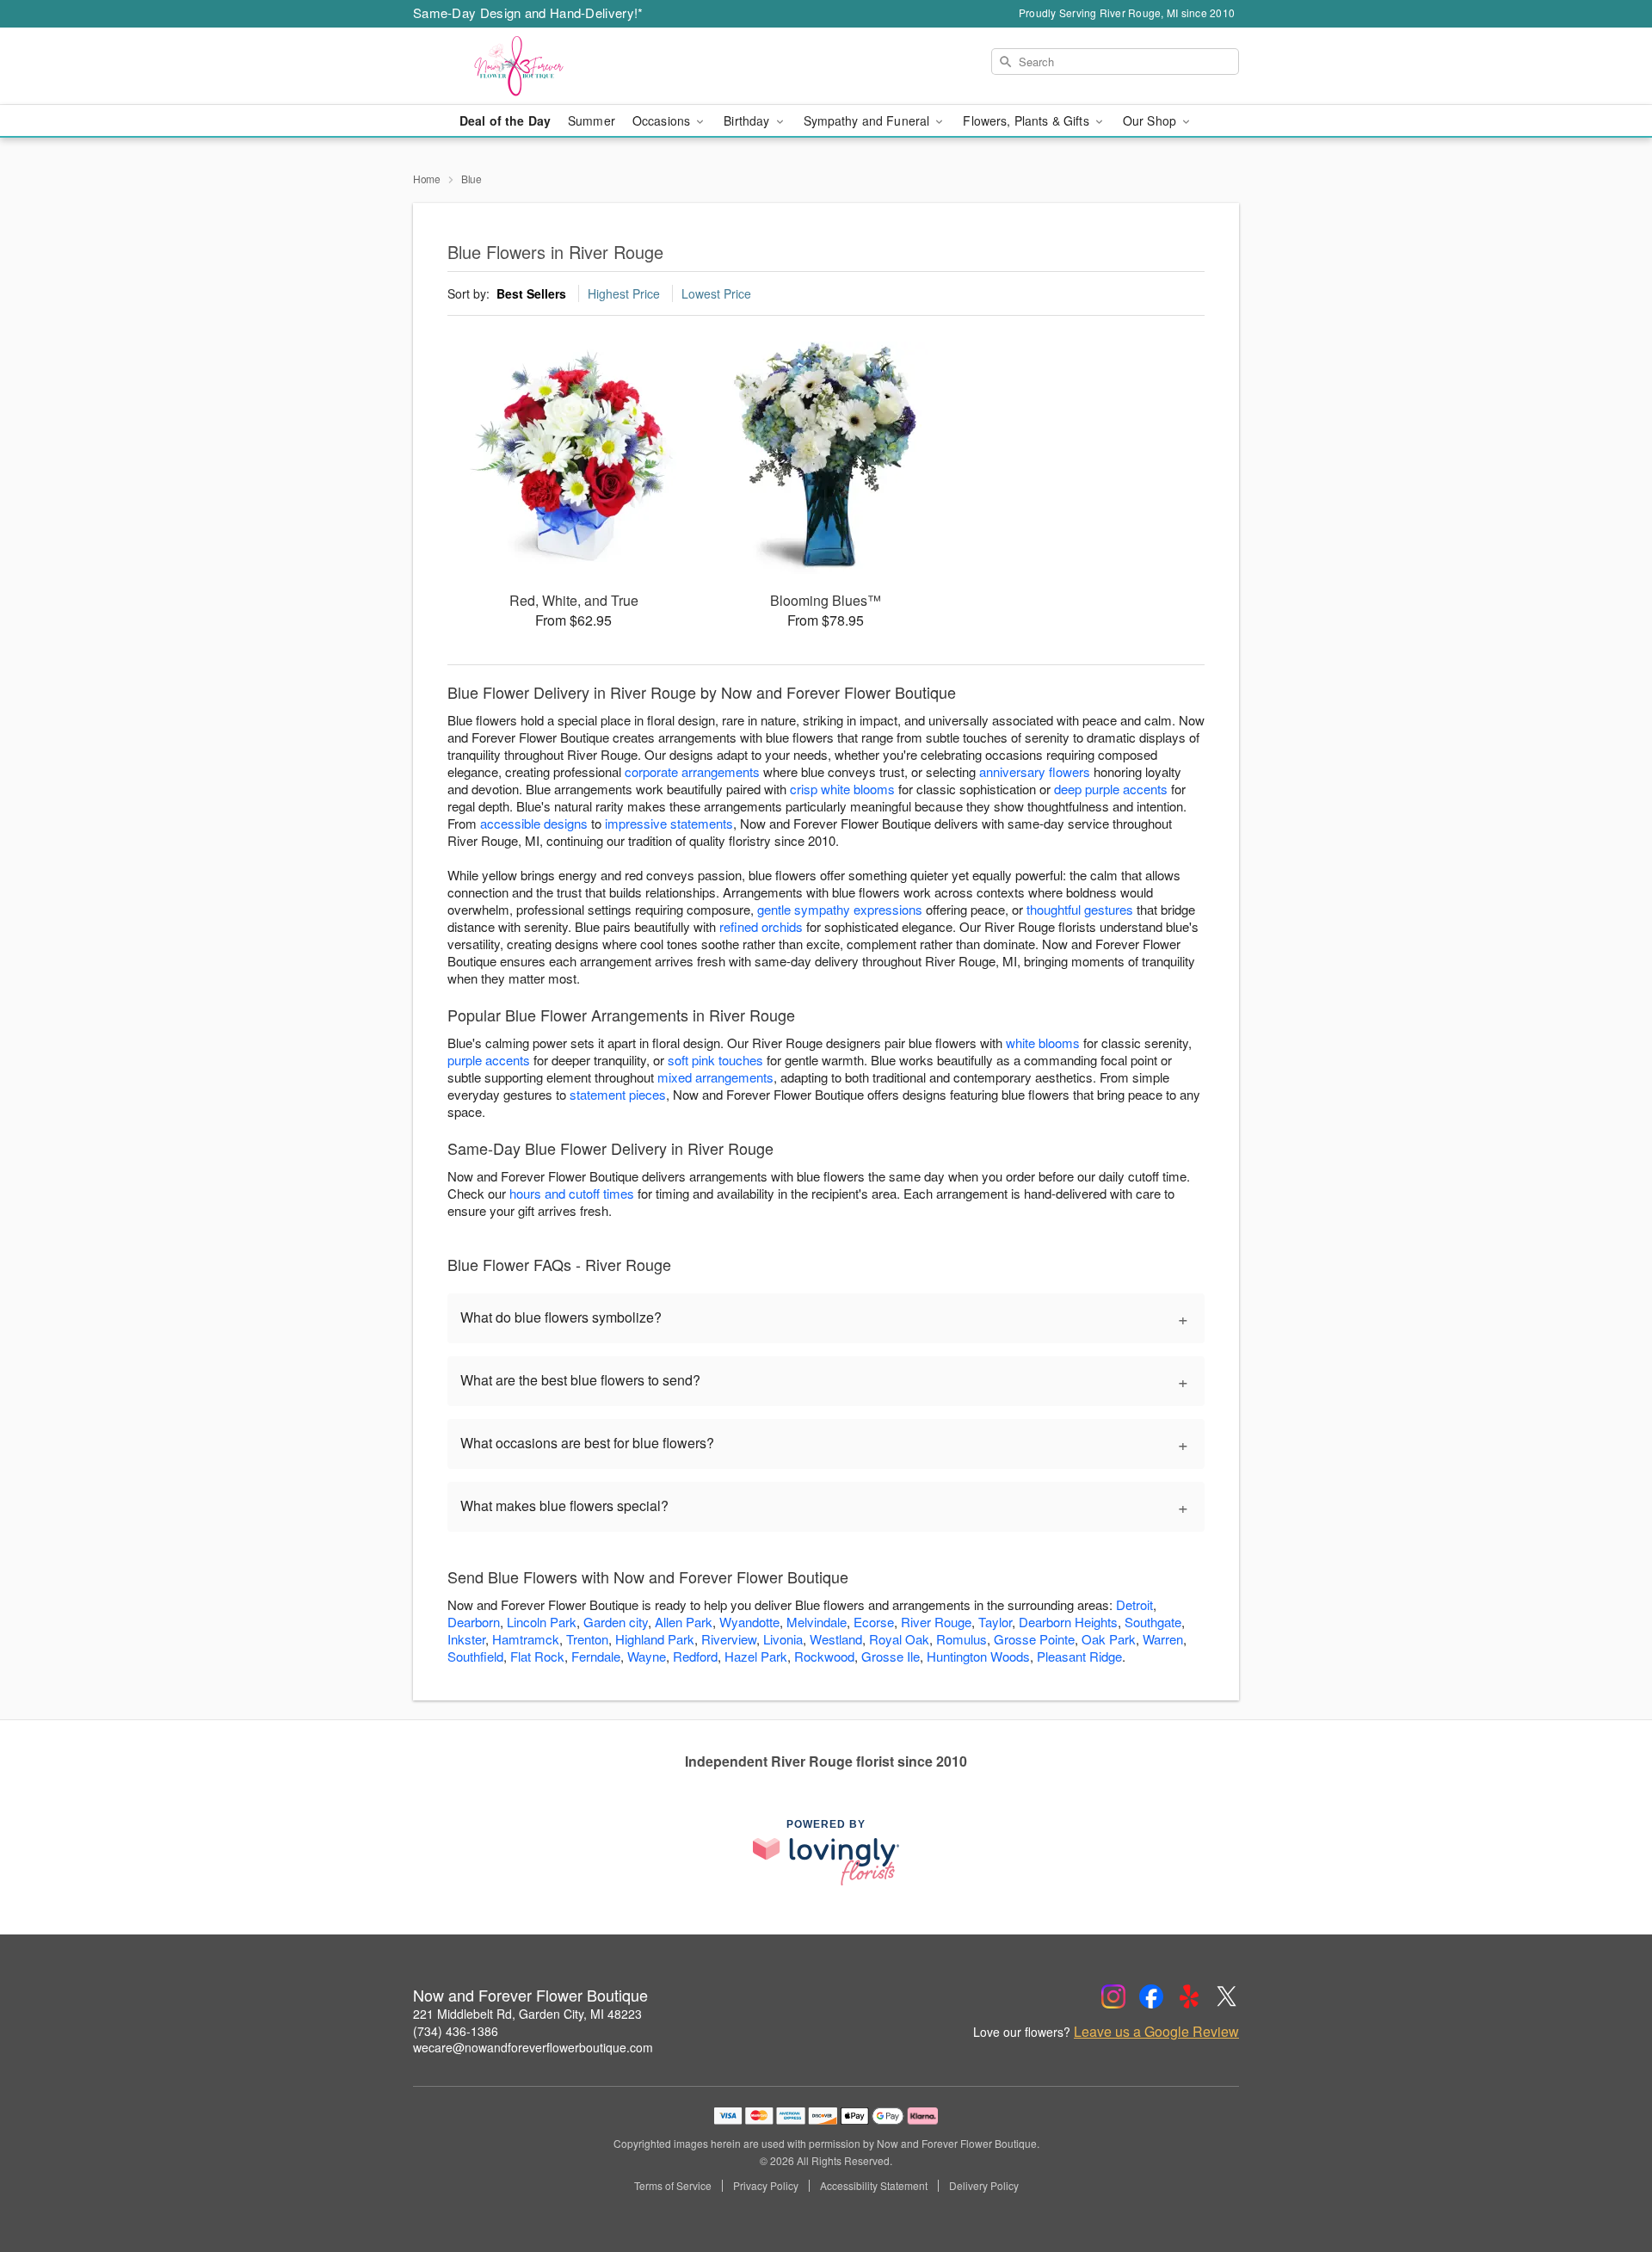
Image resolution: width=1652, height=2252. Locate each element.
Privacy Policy (766, 2186)
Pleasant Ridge (1079, 1656)
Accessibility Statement (874, 2186)
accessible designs (534, 823)
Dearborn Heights (1068, 1622)
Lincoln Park (542, 1622)
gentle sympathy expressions (840, 909)
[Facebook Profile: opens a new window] (1151, 1996)
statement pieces (618, 1094)
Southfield (475, 1656)
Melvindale (817, 1622)
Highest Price (624, 293)
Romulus (962, 1639)
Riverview (729, 1639)
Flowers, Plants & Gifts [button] (1027, 120)
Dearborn (474, 1622)
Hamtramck (526, 1639)
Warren (1163, 1639)
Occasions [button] (663, 120)
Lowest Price (716, 293)
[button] (1607, 2179)
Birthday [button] (748, 120)
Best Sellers (531, 293)
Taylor (995, 1622)
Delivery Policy (984, 2186)
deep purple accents (1111, 789)
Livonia (783, 1639)
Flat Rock (537, 1656)
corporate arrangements (692, 771)
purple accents (489, 1060)
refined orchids (761, 926)
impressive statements (669, 823)
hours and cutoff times (572, 1193)
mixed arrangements (715, 1077)
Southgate (1153, 1622)
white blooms (1043, 1043)
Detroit (1134, 1604)
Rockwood (824, 1656)
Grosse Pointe (1034, 1639)
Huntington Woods (978, 1656)
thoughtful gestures (1080, 909)
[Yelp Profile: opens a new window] (1189, 1996)
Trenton (587, 1639)
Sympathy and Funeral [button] (869, 120)
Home (427, 179)
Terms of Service (673, 2186)
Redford (695, 1656)
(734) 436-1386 (456, 2031)
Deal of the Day (505, 120)
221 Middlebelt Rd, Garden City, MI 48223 (527, 2014)
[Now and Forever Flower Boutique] (537, 66)
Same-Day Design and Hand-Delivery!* (528, 12)
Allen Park (684, 1622)
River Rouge (936, 1622)
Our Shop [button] (1151, 120)
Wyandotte (749, 1622)
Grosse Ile (891, 1656)
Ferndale (596, 1656)
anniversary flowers (1035, 771)
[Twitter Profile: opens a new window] (1227, 1996)
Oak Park (1109, 1639)
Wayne (647, 1656)
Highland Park (655, 1639)
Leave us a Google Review (1156, 2032)
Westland (836, 1639)
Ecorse (874, 1622)
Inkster (466, 1639)
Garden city (616, 1622)
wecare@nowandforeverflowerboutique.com (533, 2047)
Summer (592, 120)
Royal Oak (899, 1639)
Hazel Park (756, 1656)
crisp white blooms (842, 789)
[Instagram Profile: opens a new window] (1113, 1996)
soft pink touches (715, 1060)
